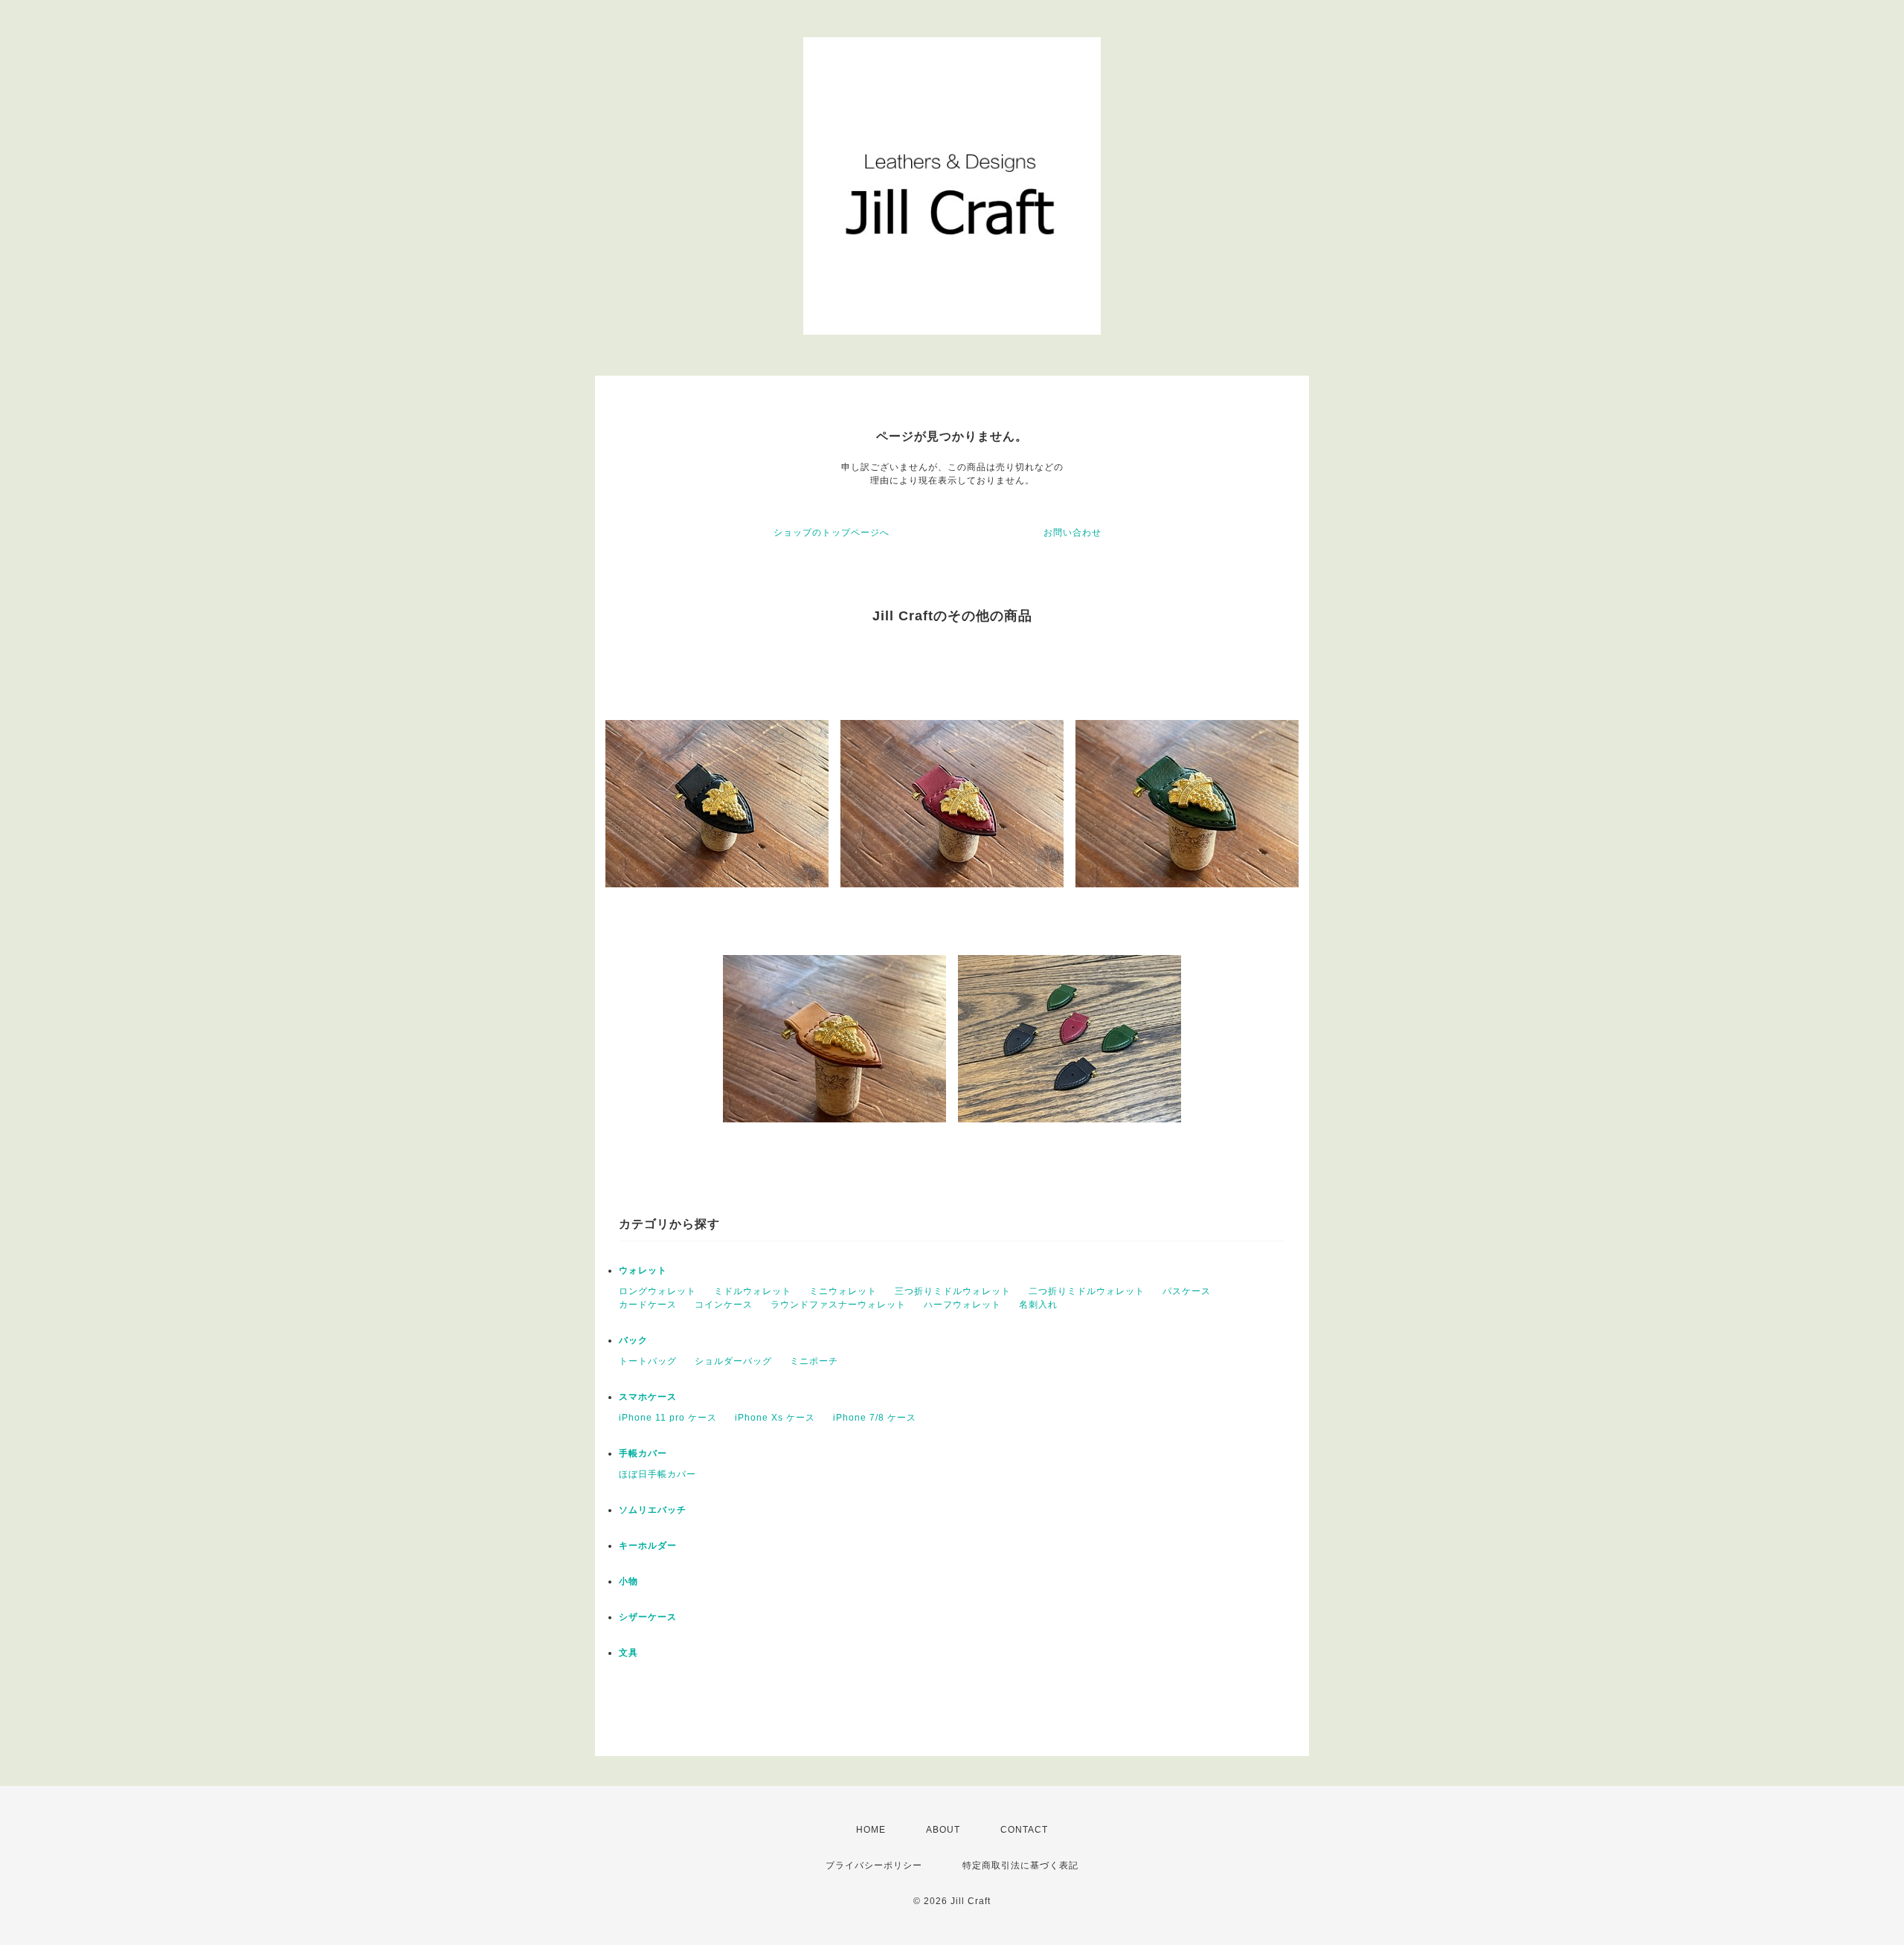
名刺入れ (1038, 1305)
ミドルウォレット (753, 1291)
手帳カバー (643, 1453)
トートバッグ (648, 1361)
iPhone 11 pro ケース (668, 1418)
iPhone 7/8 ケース (875, 1418)
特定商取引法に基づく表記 (1020, 1865)
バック (633, 1340)
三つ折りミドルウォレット (953, 1291)
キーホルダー (648, 1546)
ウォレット (643, 1270)
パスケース (1187, 1291)
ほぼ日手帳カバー (657, 1474)
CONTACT (1024, 1830)
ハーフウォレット (962, 1305)
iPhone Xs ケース (775, 1418)
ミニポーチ (814, 1361)
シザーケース (648, 1617)
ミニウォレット (843, 1291)
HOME (871, 1830)
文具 (628, 1653)
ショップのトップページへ (832, 533)
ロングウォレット (657, 1291)
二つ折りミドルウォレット (1087, 1291)
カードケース (648, 1305)
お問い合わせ (1072, 533)
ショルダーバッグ (733, 1361)
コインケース (724, 1305)
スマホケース (648, 1397)
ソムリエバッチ (653, 1510)
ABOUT (943, 1830)
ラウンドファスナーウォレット (838, 1305)
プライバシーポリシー (874, 1865)
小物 (628, 1581)
